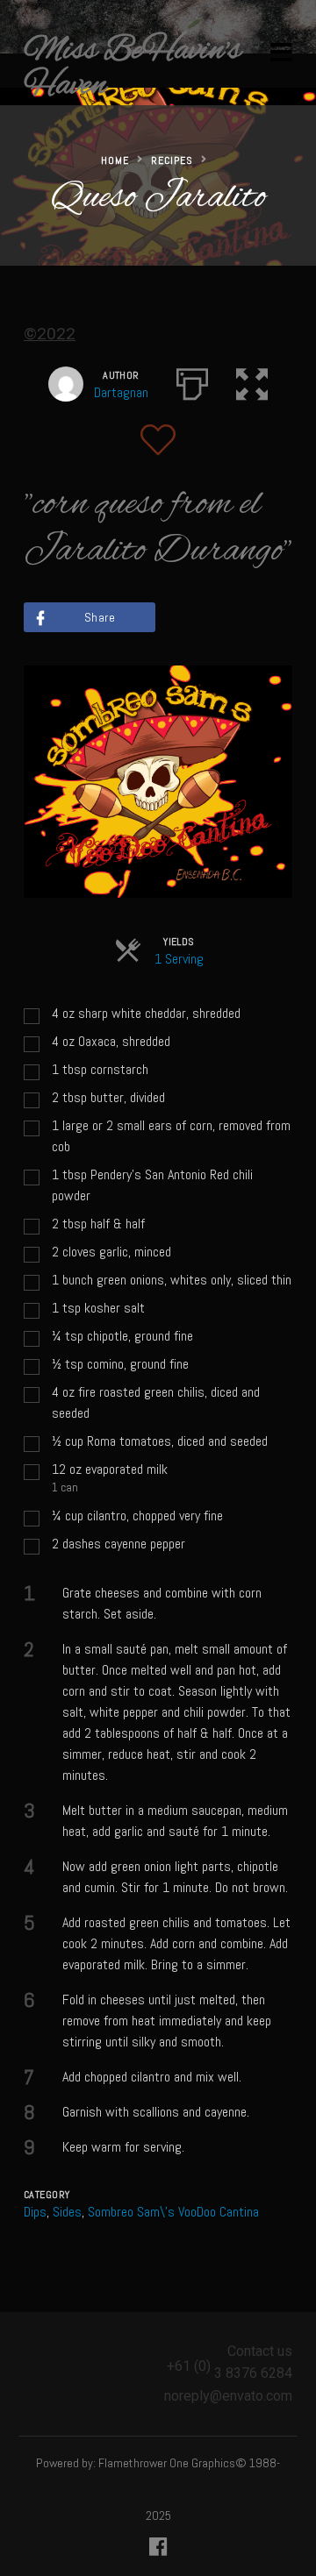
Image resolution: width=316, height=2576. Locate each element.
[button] (252, 381)
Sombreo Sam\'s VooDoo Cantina (173, 2212)
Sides (67, 2212)
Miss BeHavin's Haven (132, 68)
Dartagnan (121, 392)
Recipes (172, 160)
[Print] (192, 381)
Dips (35, 2212)
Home (115, 160)
